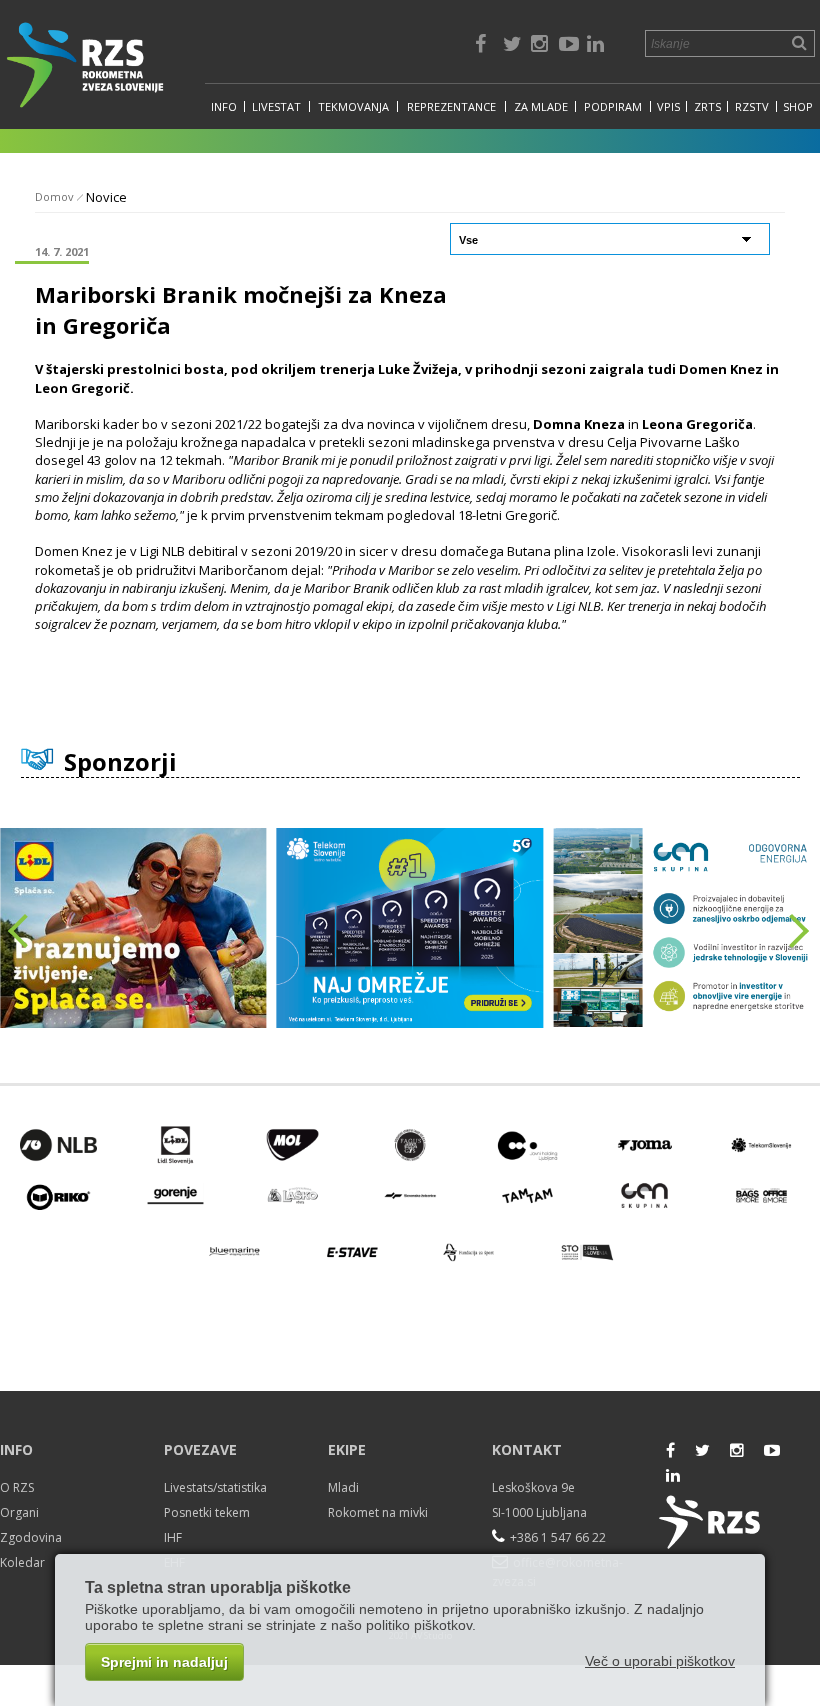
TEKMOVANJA (353, 106)
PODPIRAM (613, 106)
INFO (224, 106)
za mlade (541, 106)
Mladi (343, 1487)
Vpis (668, 106)
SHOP (798, 106)
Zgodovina (31, 1537)
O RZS (17, 1487)
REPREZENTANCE (451, 106)
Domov (54, 196)
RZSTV (752, 106)
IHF (173, 1537)
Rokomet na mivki (378, 1512)
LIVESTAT (276, 106)
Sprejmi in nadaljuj (164, 1662)
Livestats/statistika (215, 1487)
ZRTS (707, 106)
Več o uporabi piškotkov (660, 1661)
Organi (19, 1512)
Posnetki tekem (207, 1512)
